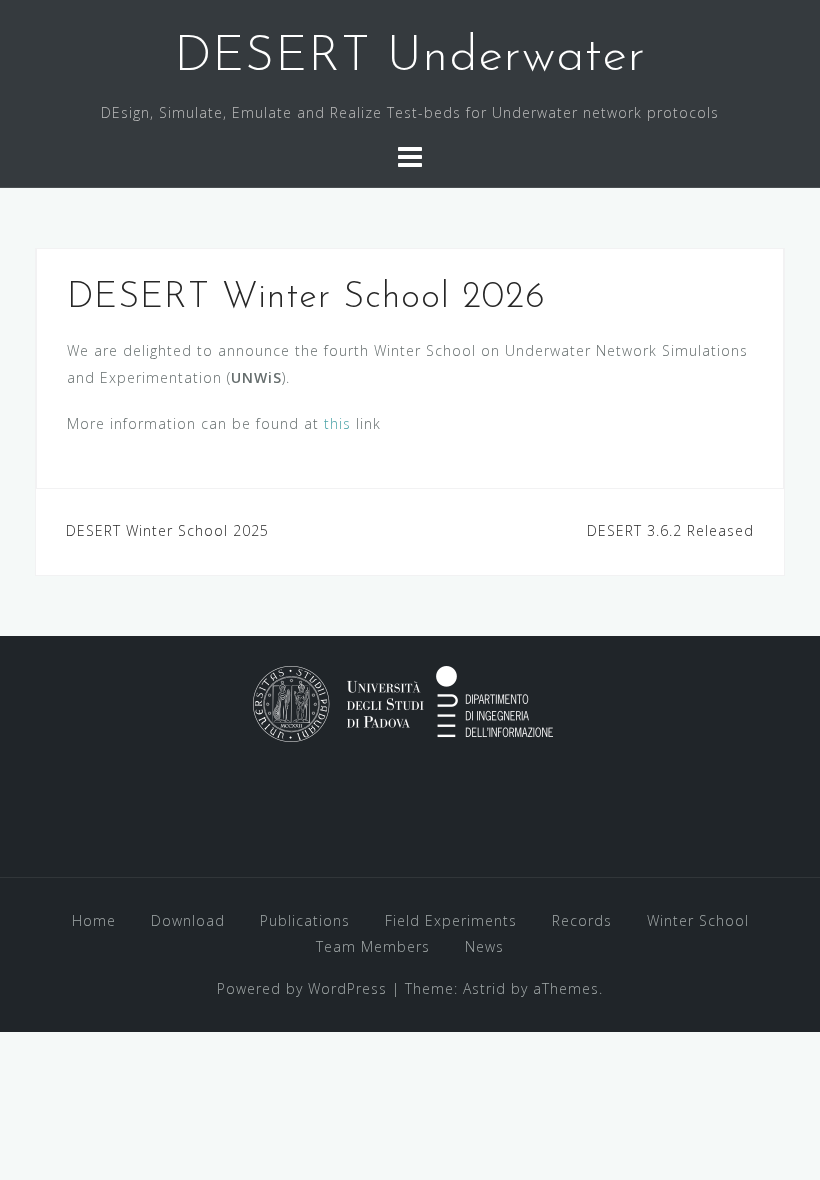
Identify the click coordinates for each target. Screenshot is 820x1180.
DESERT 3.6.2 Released (670, 530)
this (337, 423)
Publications (305, 920)
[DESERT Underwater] (403, 701)
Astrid (484, 988)
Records (582, 920)
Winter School (698, 920)
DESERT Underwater (410, 57)
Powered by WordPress (302, 988)
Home (94, 920)
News (484, 946)
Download (188, 920)
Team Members (373, 946)
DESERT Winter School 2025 (167, 530)
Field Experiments (451, 920)
